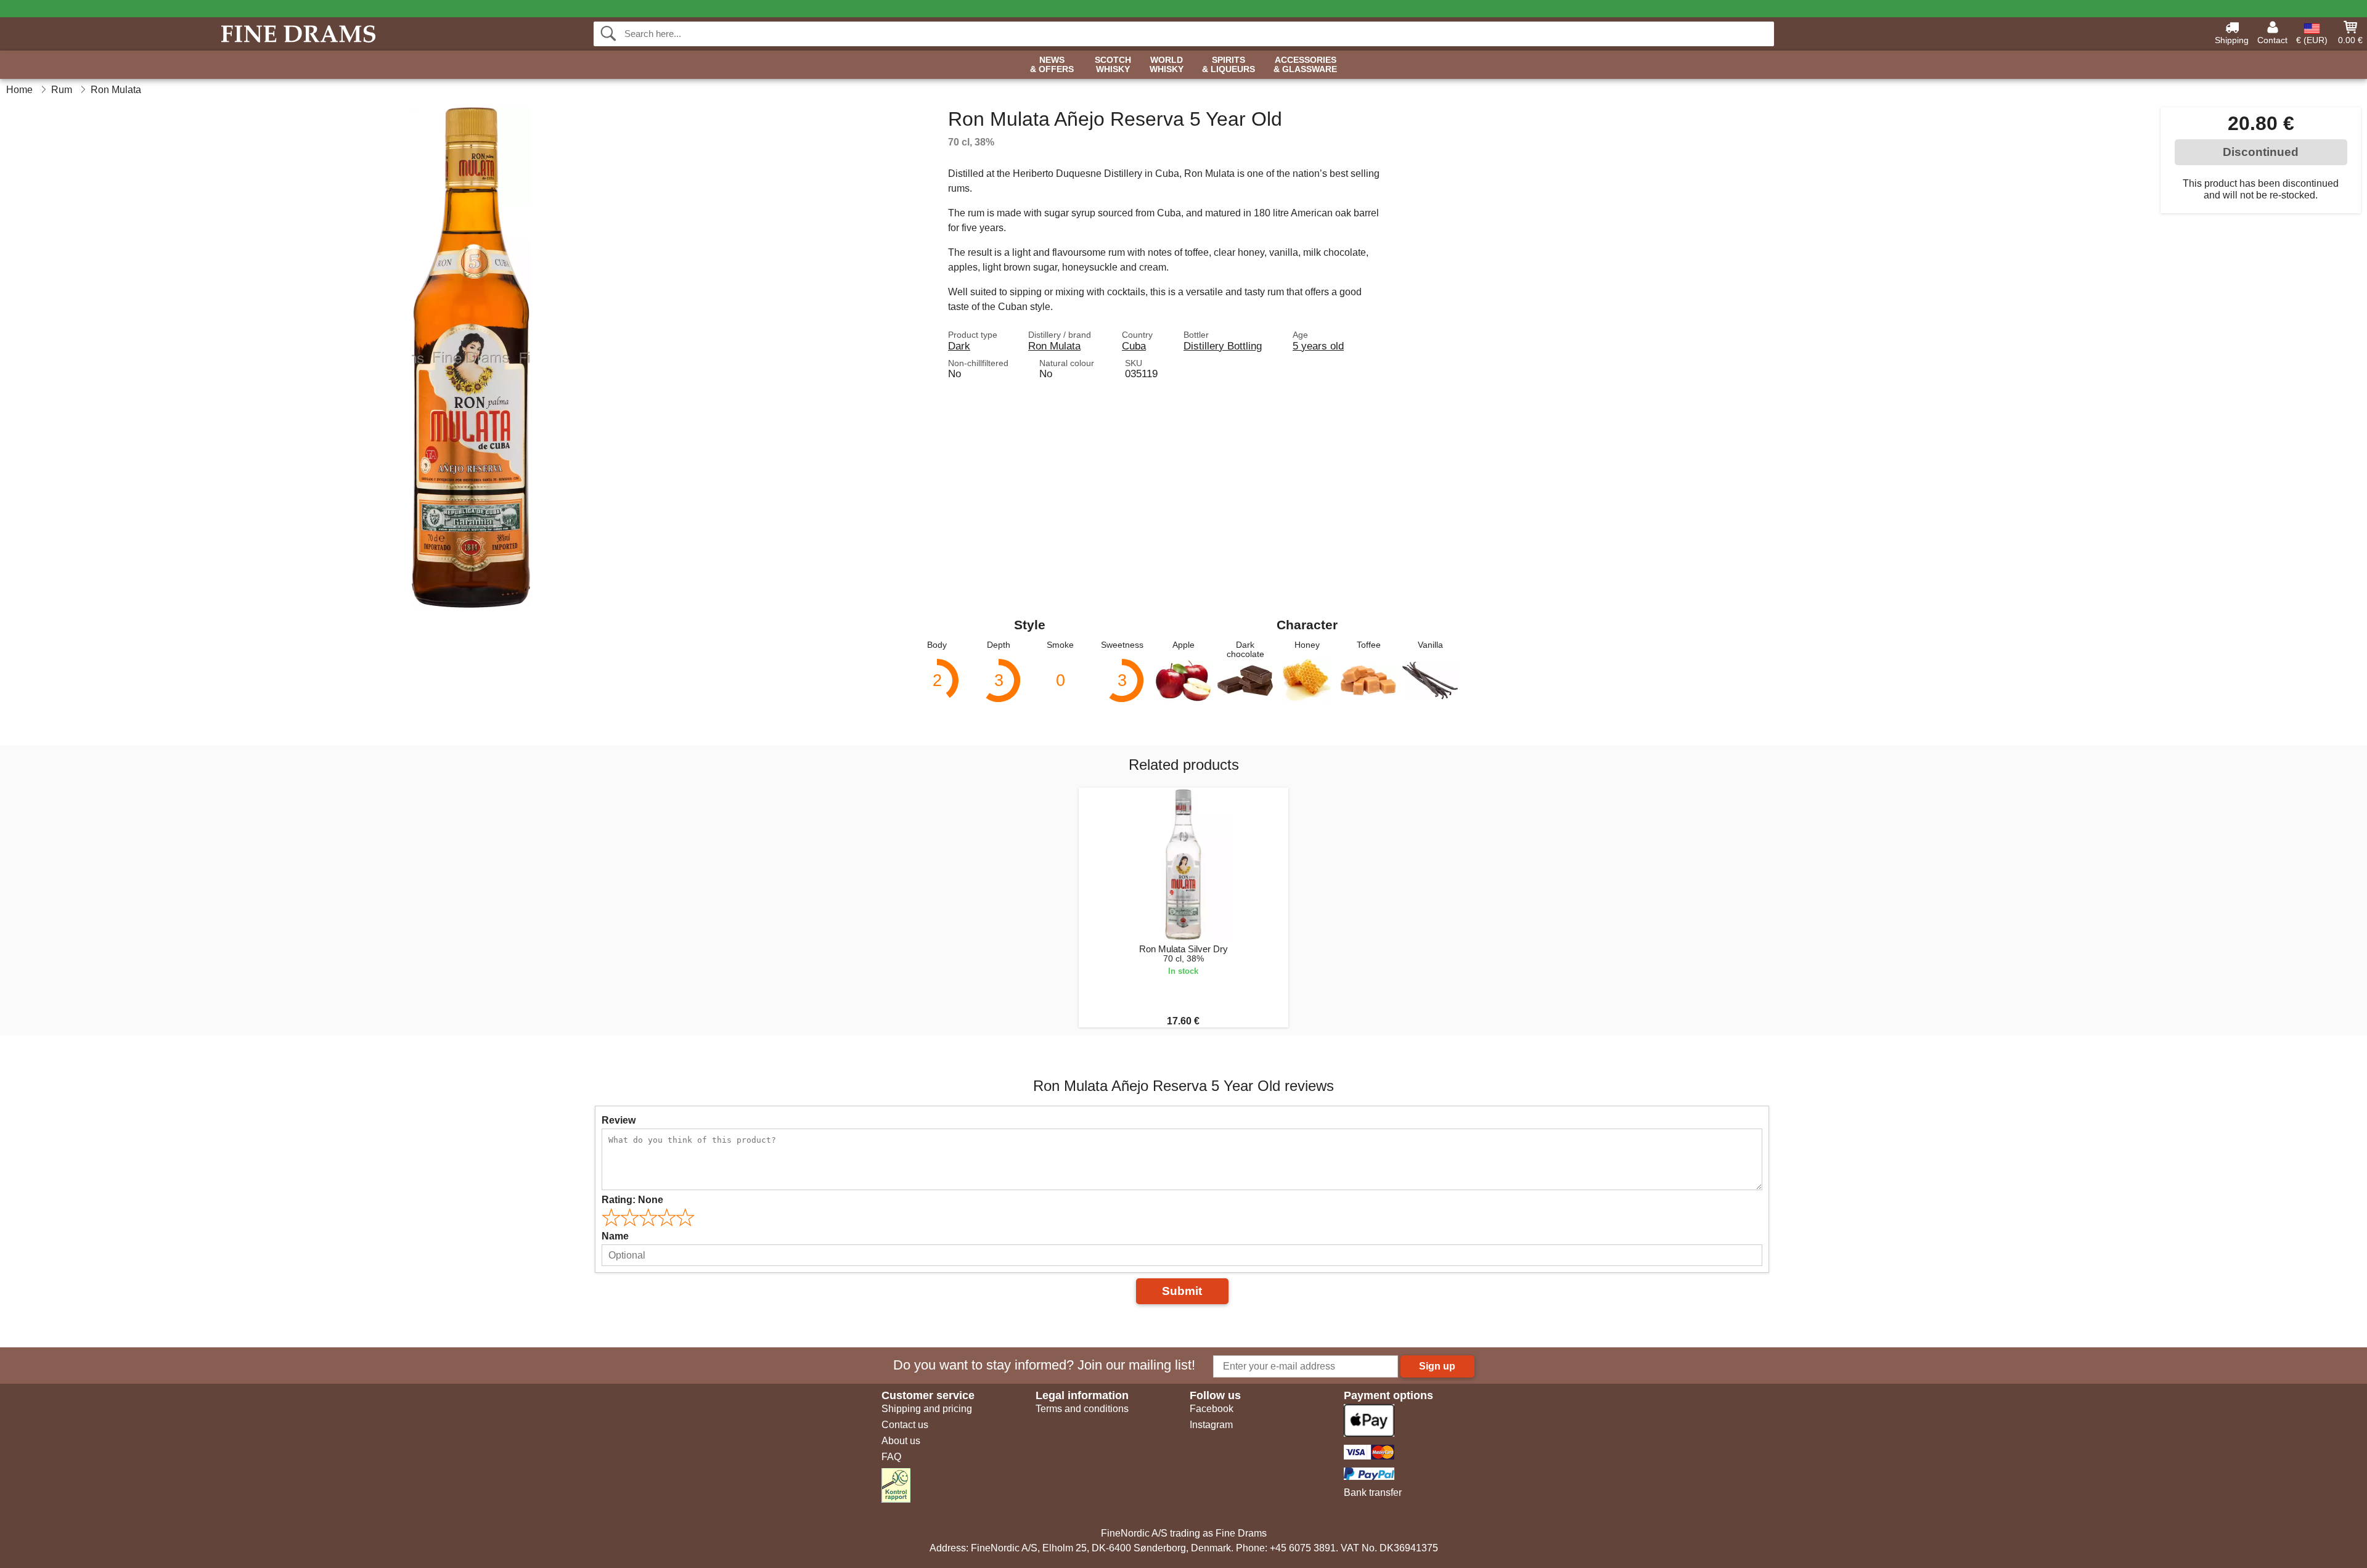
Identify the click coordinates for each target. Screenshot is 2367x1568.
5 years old (1318, 346)
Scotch (1113, 65)
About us (901, 1441)
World (1167, 65)
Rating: (632, 1200)
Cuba (1134, 346)
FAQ (891, 1457)
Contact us (905, 1425)
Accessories (1305, 65)
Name (615, 1236)
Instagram (1211, 1425)
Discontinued (2261, 152)
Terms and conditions (1082, 1409)
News (1052, 65)
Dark (959, 346)
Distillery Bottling (1223, 346)
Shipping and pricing (927, 1409)
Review (619, 1120)
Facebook (1212, 1409)
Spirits (1228, 65)
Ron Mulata (1054, 346)
